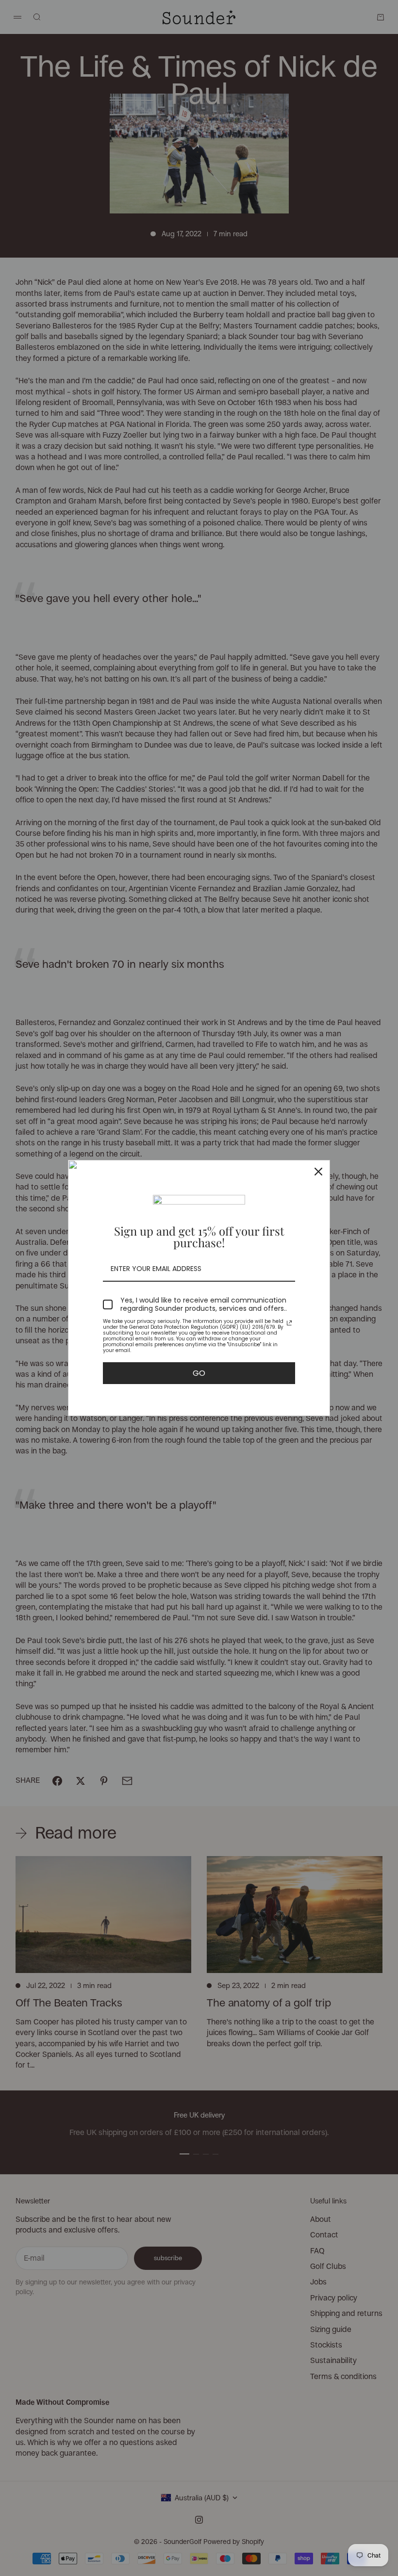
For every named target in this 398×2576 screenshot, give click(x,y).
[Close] (318, 1172)
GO (199, 1373)
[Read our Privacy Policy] (289, 1323)
